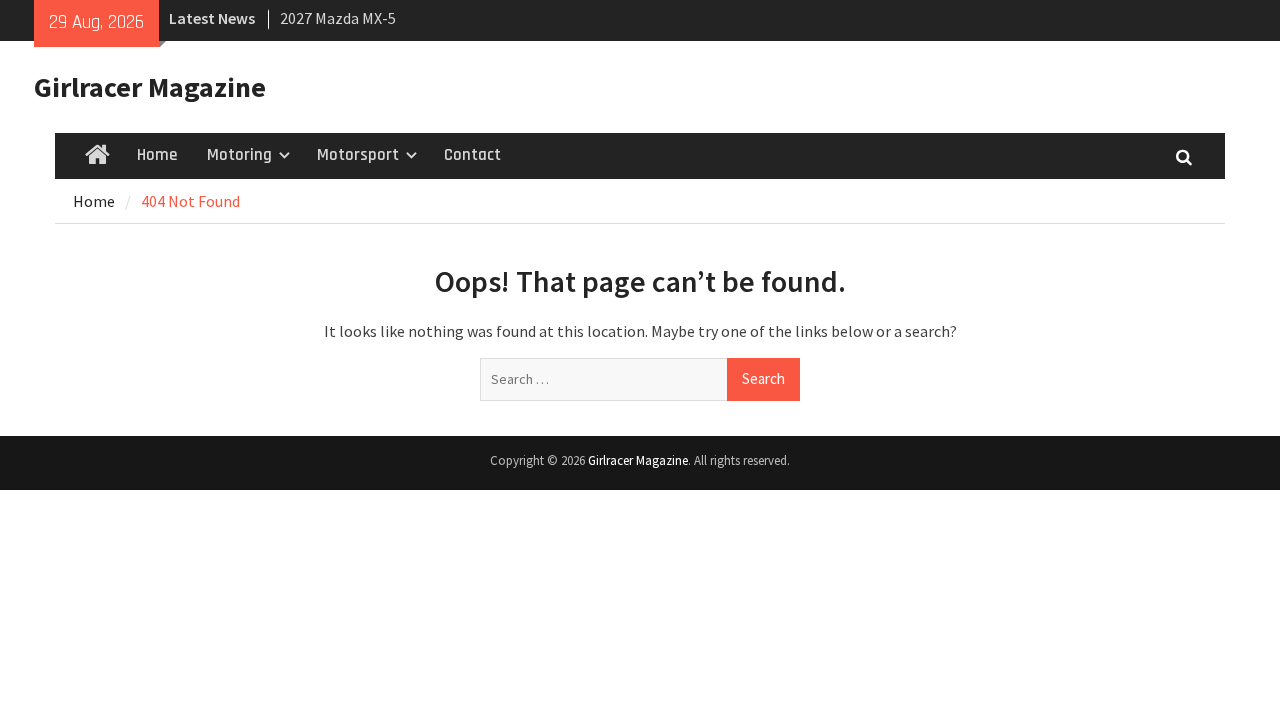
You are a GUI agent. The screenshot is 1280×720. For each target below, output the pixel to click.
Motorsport (358, 155)
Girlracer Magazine (150, 87)
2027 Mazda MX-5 (338, 18)
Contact (472, 155)
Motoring (239, 155)
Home (157, 155)
